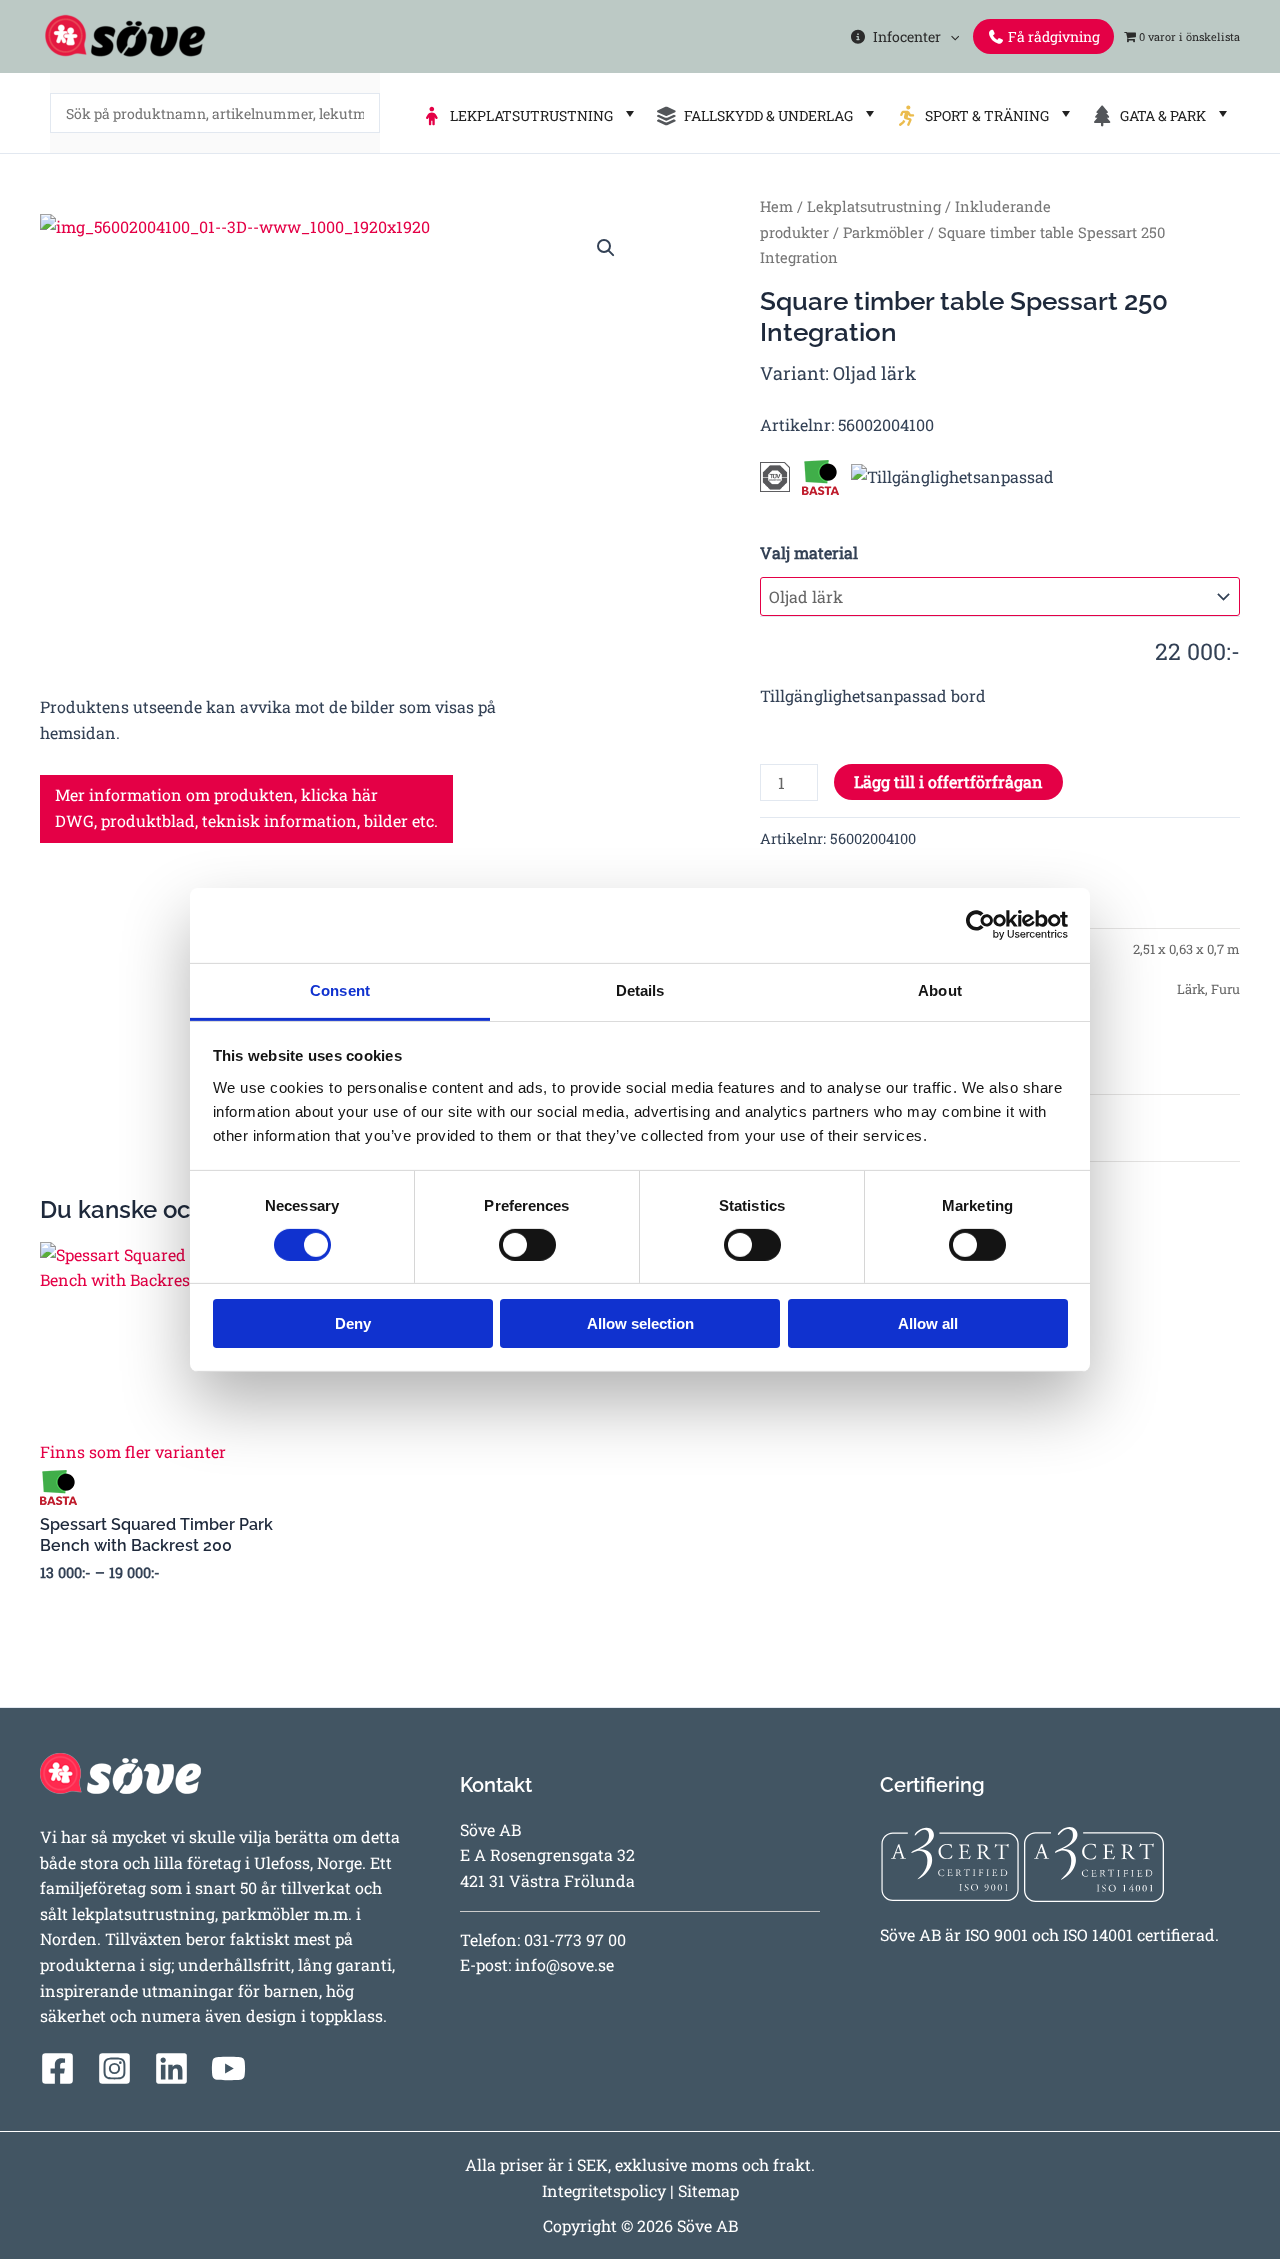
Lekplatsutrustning (874, 206)
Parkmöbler (883, 232)
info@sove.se (564, 1964)
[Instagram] (114, 2068)
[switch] (527, 1245)
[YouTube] (228, 2068)
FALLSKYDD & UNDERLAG (765, 115)
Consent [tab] (340, 989)
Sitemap (708, 2190)
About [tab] (940, 989)
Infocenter (904, 36)
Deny (353, 1323)
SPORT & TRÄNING (984, 115)
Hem (776, 206)
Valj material (809, 552)
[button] (950, 36)
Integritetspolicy (604, 2190)
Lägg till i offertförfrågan (948, 781)
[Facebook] (57, 2068)
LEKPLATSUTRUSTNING (528, 115)
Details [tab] (640, 989)
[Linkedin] (171, 2068)
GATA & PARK (1160, 115)
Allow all (928, 1323)
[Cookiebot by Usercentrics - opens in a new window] (980, 925)
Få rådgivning (1052, 36)
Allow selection (640, 1323)
